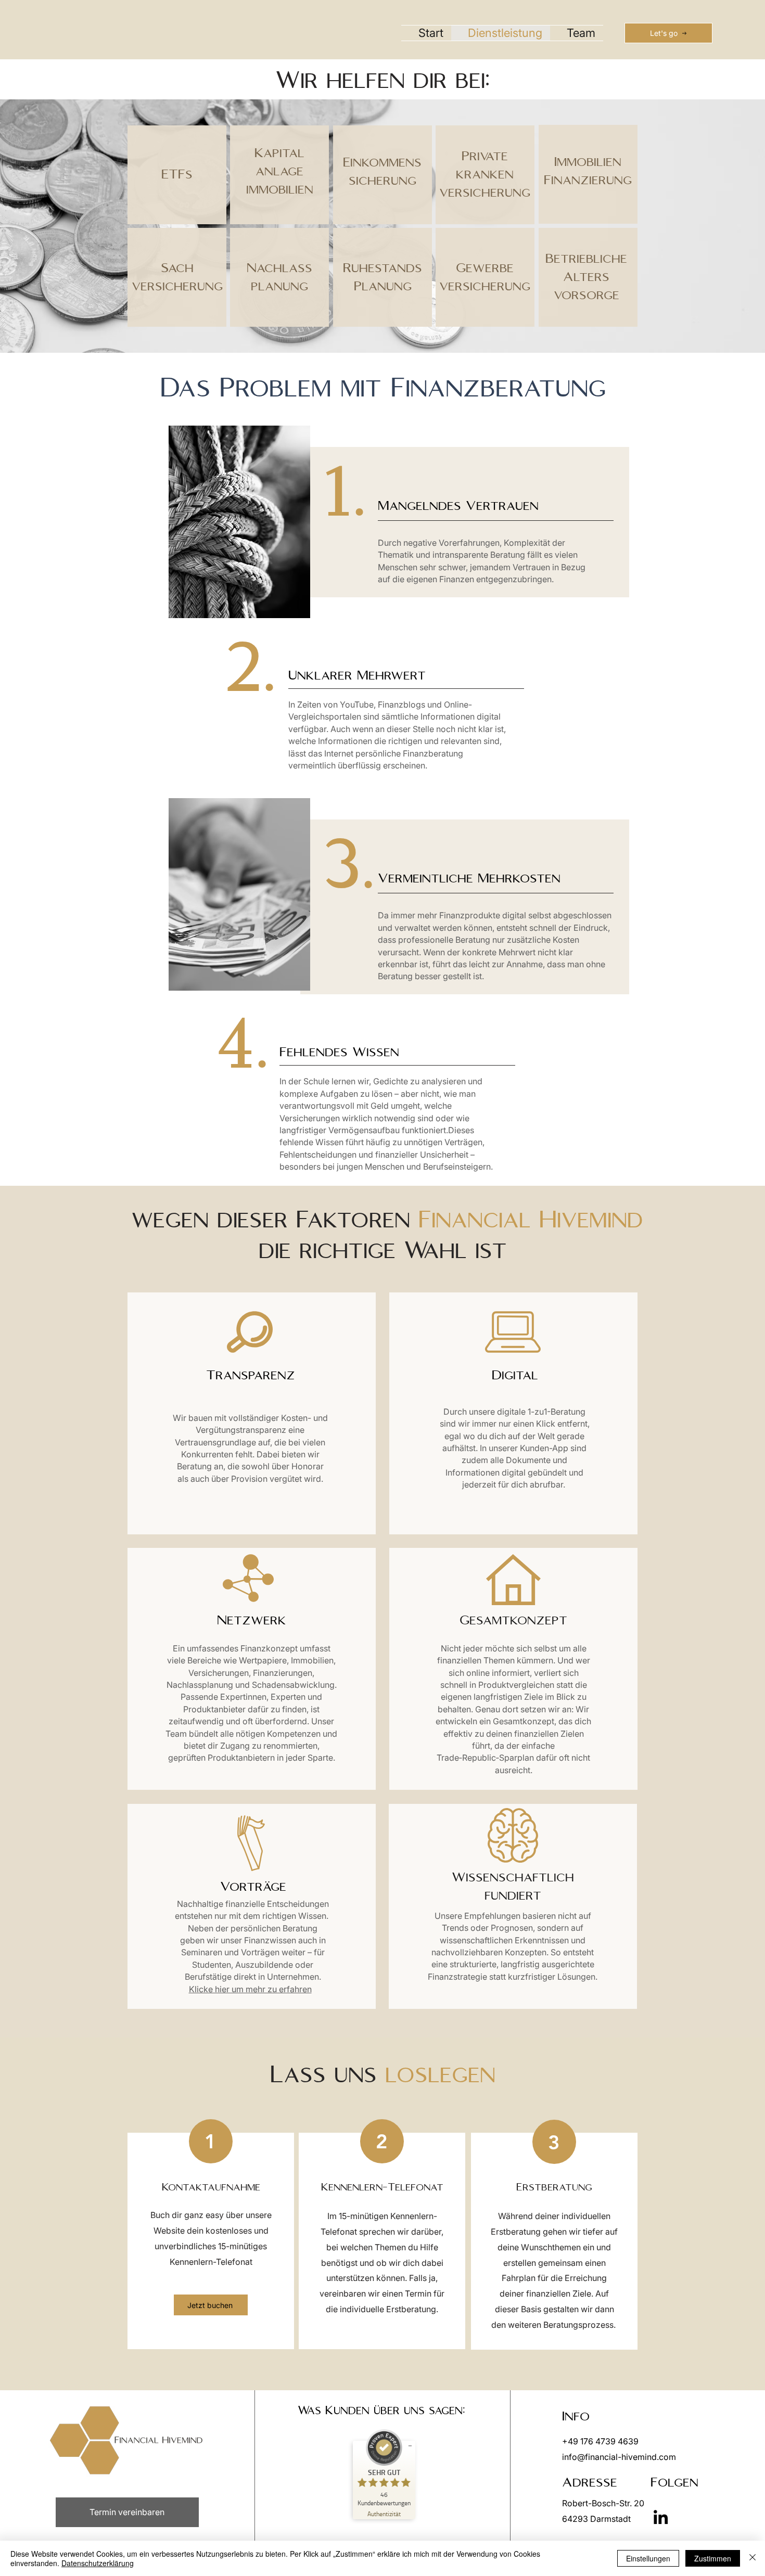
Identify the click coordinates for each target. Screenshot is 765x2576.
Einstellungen (648, 2558)
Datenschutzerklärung (98, 2563)
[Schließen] (753, 2558)
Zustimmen (713, 2558)
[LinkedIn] (661, 2517)
